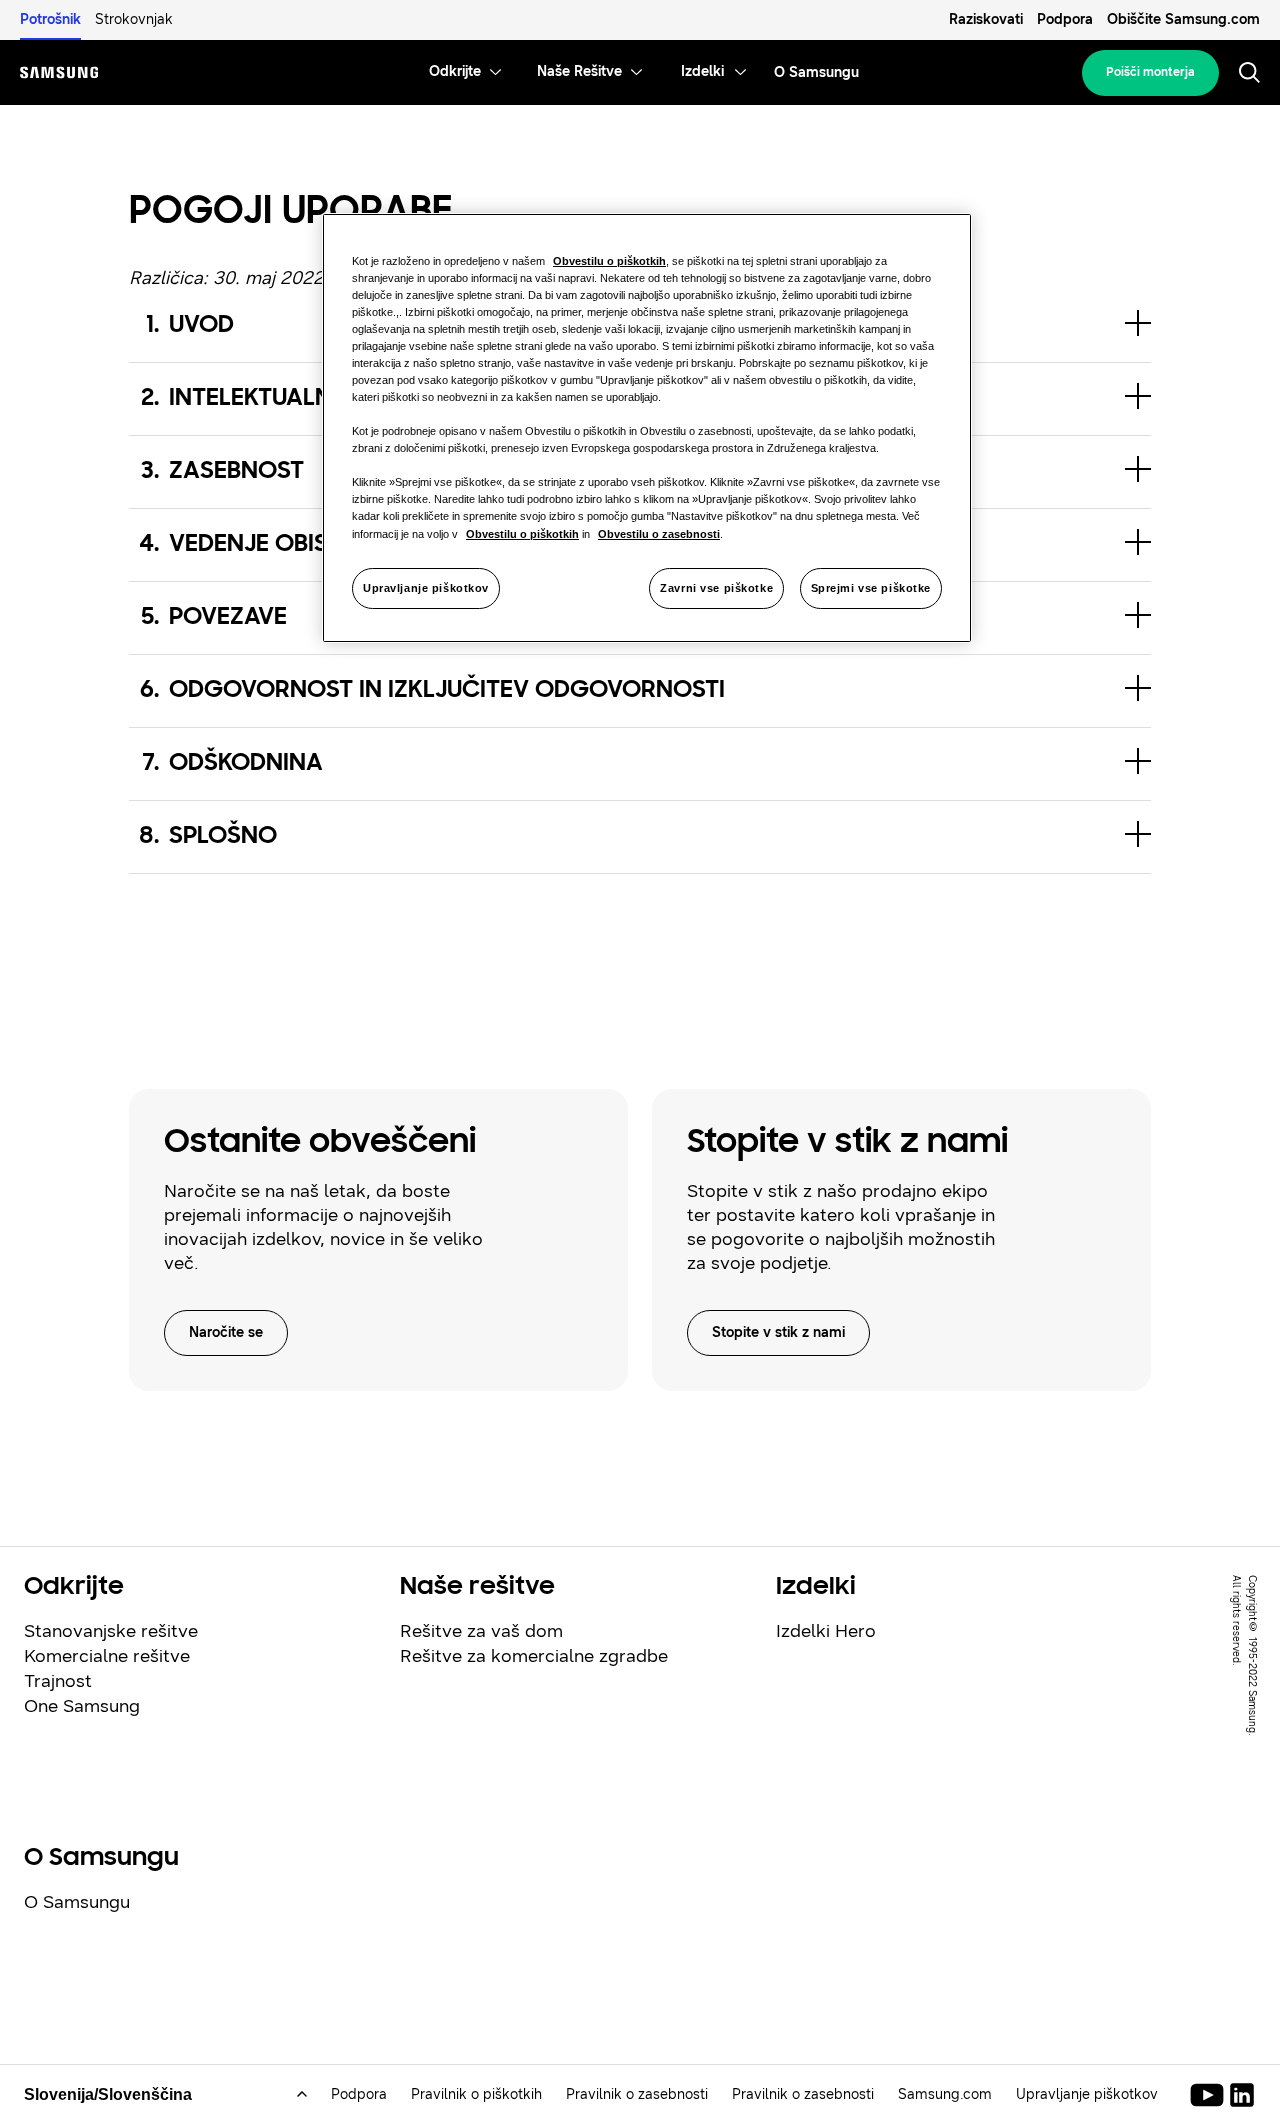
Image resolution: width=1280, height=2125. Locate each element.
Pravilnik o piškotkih (476, 2094)
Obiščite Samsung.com (1183, 19)
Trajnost (58, 1681)
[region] (647, 428)
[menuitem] (455, 72)
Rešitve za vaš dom (481, 1631)
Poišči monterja (1150, 72)
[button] (640, 691)
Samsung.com (945, 2094)
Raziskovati (986, 19)
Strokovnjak (134, 19)
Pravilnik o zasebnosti (637, 2094)
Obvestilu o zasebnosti (659, 534)
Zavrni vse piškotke (716, 588)
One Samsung (82, 1706)
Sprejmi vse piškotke (871, 588)
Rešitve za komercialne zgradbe (534, 1656)
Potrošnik (50, 19)
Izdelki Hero (826, 1631)
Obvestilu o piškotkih (609, 261)
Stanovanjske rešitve (111, 1631)
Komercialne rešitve (107, 1656)
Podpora (1065, 19)
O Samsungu (77, 1902)
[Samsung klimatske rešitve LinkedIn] (1242, 2095)
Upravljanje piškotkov (426, 588)
